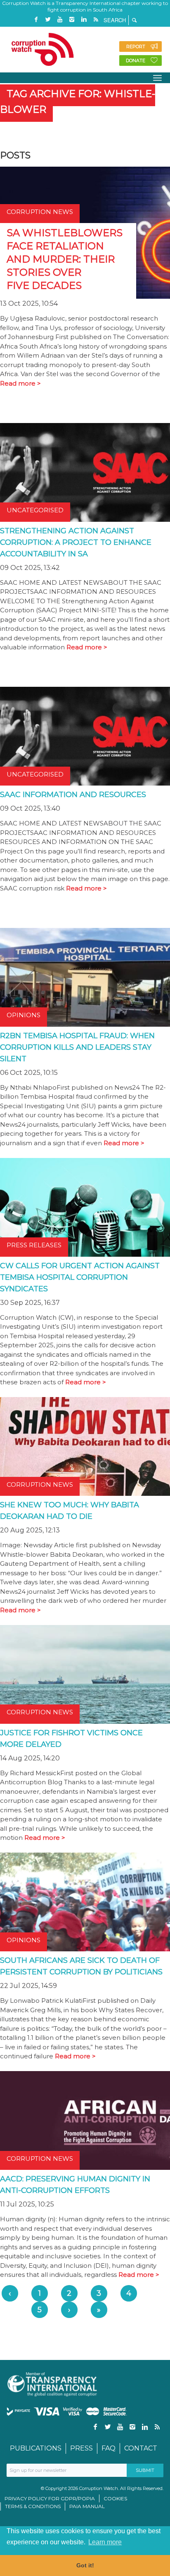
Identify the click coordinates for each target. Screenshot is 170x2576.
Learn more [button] (105, 2542)
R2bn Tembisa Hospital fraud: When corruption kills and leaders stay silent (77, 1047)
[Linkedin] (84, 20)
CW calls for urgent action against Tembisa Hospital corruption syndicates (80, 1277)
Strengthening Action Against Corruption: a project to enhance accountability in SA (76, 542)
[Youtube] (60, 20)
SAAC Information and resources (73, 795)
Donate (136, 60)
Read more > (20, 383)
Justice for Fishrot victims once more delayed (71, 1739)
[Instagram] (72, 20)
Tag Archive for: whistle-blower (78, 101)
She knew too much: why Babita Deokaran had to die (70, 1511)
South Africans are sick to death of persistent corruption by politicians (81, 1966)
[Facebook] (36, 20)
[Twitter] (48, 20)
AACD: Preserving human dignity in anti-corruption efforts (75, 2185)
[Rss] (96, 20)
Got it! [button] (85, 2565)
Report (136, 46)
